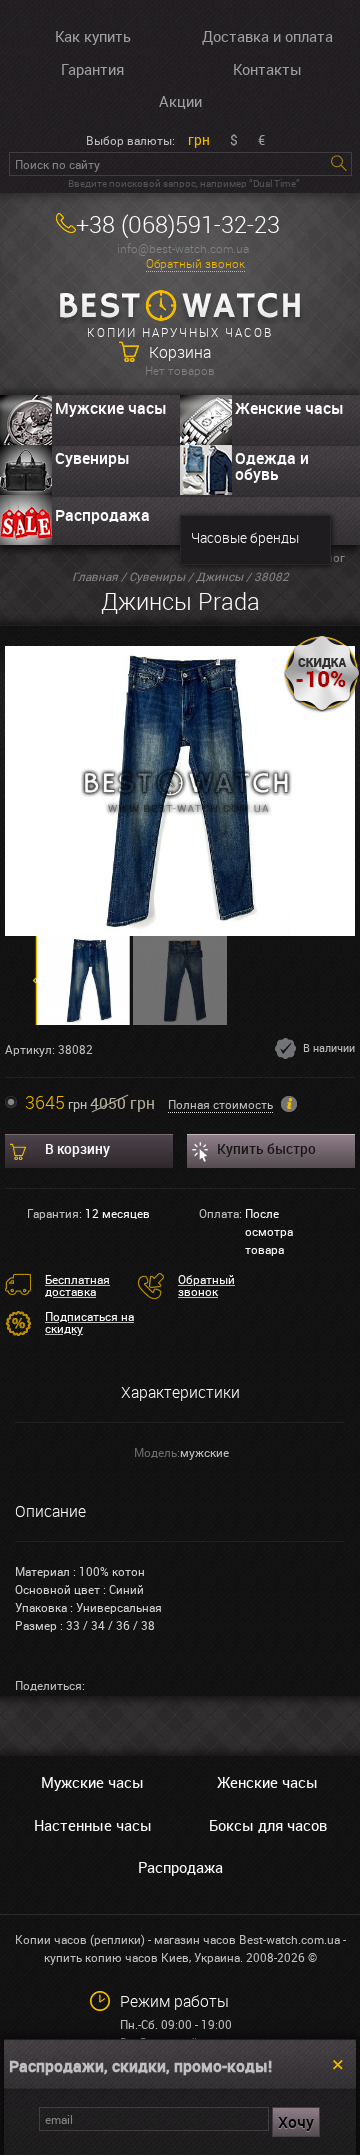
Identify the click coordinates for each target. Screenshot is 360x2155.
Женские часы (289, 408)
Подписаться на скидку (89, 1322)
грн (199, 139)
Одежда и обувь (272, 466)
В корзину (77, 1148)
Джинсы (219, 576)
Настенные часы (93, 1825)
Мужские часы (111, 408)
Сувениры (92, 458)
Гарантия (92, 69)
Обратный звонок (195, 263)
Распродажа (102, 515)
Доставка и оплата (267, 36)
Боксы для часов (268, 1825)
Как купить (93, 36)
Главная (95, 576)
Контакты (267, 69)
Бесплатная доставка (77, 1285)
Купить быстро (266, 1148)
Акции (180, 101)
